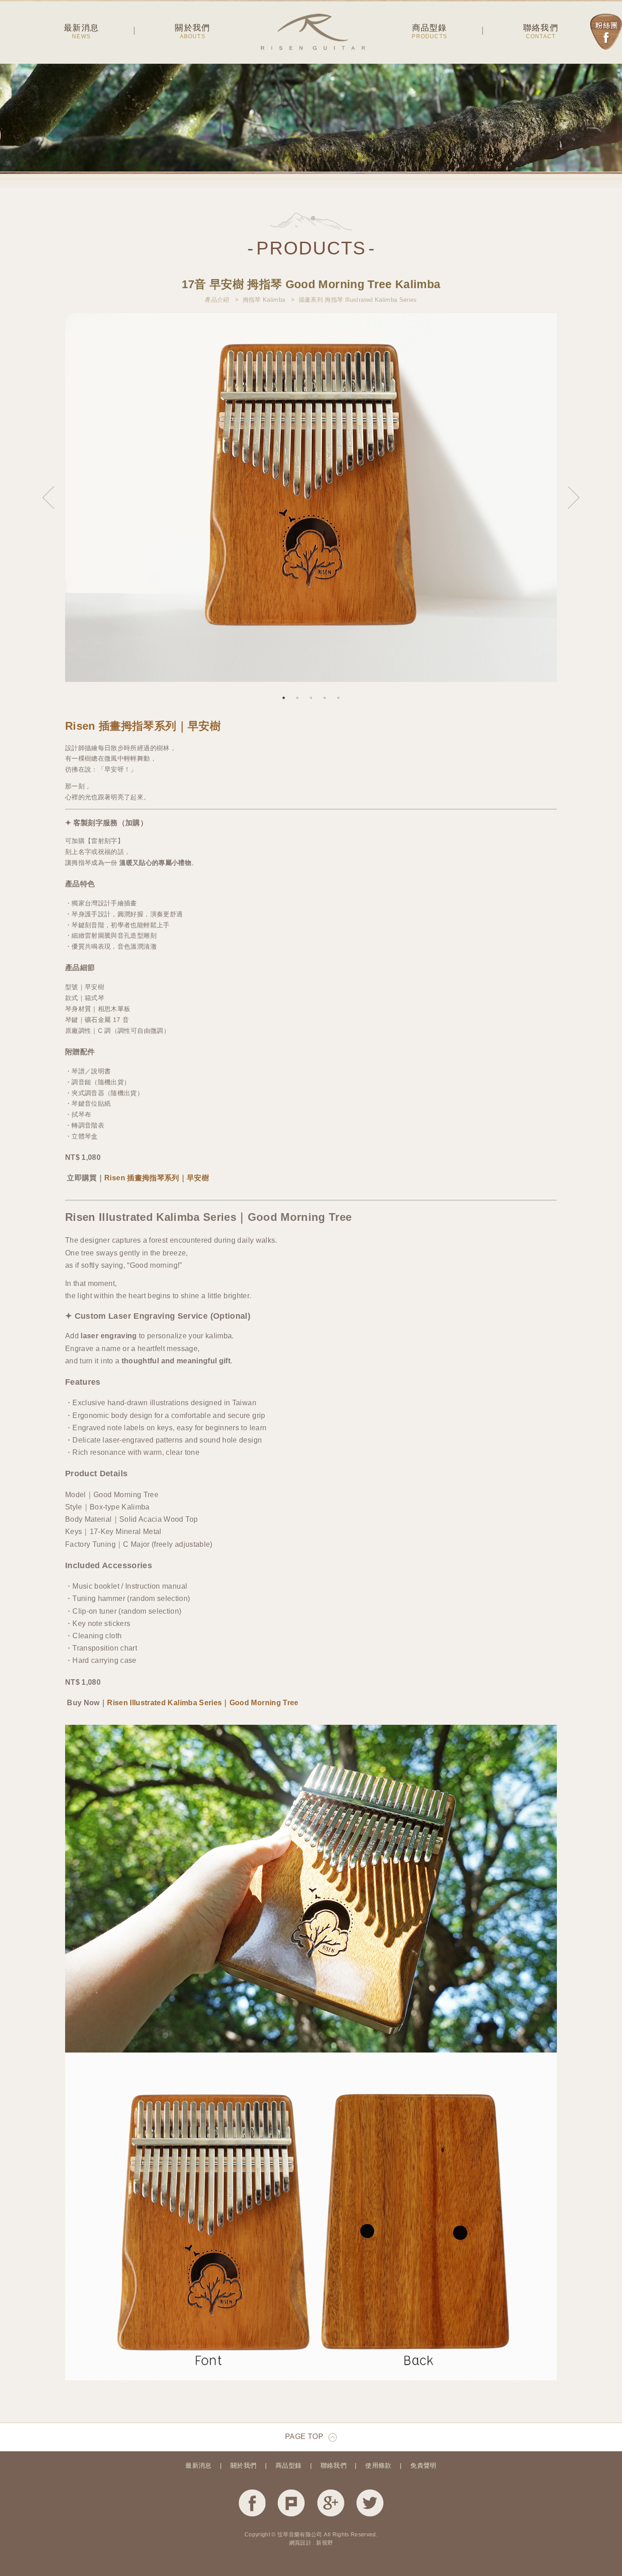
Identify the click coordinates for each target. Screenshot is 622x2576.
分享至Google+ (331, 2503)
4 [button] (325, 698)
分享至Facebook (252, 2503)
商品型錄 (288, 2465)
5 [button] (338, 698)
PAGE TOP (304, 2436)
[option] (311, 498)
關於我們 (243, 2465)
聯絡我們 (334, 2465)
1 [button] (284, 698)
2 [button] (297, 698)
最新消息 (198, 2465)
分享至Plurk (291, 2503)
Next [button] (574, 498)
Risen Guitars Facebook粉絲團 (606, 32)
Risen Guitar (313, 32)
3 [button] (311, 698)
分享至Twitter (370, 2503)
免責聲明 (423, 2465)
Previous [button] (48, 498)
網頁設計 (300, 2543)
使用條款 (378, 2465)
